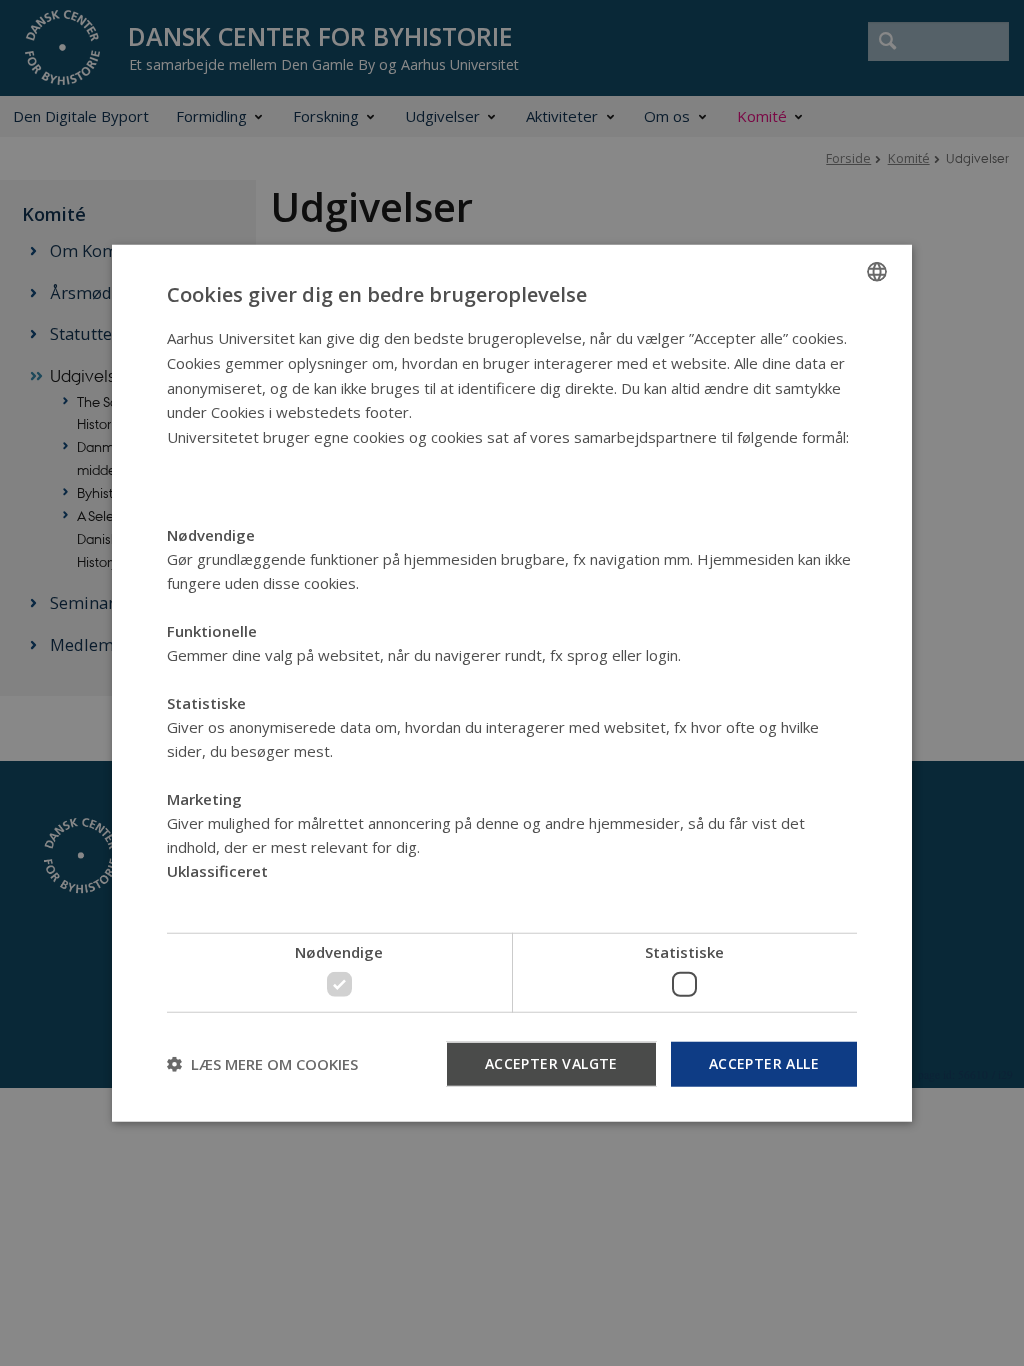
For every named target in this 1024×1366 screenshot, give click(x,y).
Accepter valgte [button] (551, 1062)
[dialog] (512, 683)
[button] (262, 1064)
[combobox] (877, 272)
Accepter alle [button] (764, 1062)
